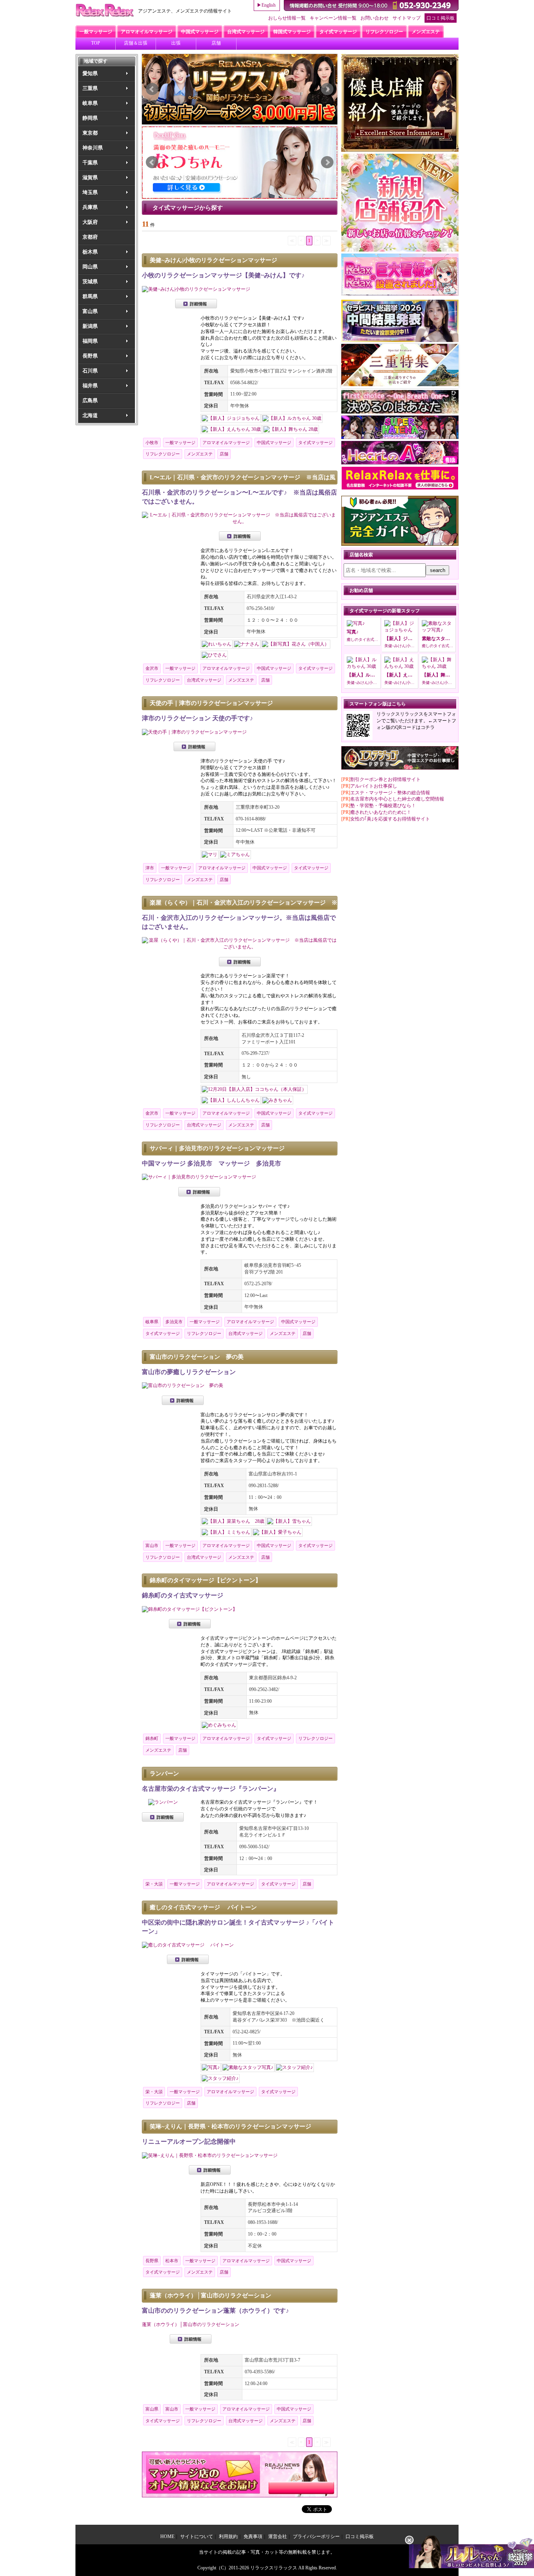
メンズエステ (200, 454)
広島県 (90, 400)
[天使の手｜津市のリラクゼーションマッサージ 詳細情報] (194, 732)
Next (327, 89)
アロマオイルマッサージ (226, 443)
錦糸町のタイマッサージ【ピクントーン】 (205, 1580)
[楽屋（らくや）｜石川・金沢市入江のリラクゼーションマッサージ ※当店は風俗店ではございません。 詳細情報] (240, 947)
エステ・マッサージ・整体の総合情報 (390, 793)
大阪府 (90, 222)
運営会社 (278, 2536)
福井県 (90, 386)
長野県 (90, 356)
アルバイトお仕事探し (374, 786)
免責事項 (253, 2536)
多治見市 (174, 1322)
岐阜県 (90, 103)
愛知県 (90, 73)
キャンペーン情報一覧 (333, 18)
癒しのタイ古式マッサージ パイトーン (203, 1907)
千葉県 (90, 163)
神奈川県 (93, 148)
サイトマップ (407, 18)
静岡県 (90, 118)
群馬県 (90, 296)
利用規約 (228, 2536)
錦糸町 (152, 1738)
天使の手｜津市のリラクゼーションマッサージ (211, 703)
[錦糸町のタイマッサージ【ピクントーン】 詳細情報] (190, 1609)
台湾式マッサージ (204, 680)
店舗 (216, 43)
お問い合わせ (375, 18)
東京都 (90, 133)
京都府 (90, 237)
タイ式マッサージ (315, 443)
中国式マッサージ (274, 443)
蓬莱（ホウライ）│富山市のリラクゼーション (211, 2295)
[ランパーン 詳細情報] (163, 1802)
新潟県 (90, 326)
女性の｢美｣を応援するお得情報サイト (390, 819)
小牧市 (152, 443)
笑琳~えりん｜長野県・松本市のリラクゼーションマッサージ (230, 2126)
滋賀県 (90, 177)
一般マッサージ (180, 443)
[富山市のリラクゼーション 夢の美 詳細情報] (183, 1385)
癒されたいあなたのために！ (381, 812)
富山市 (152, 1545)
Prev (152, 89)
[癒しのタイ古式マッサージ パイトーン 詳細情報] (188, 1945)
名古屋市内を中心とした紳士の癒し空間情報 (397, 799)
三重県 (90, 88)
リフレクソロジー (163, 454)
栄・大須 (154, 1884)
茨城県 (90, 282)
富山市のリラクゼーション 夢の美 (197, 1357)
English (269, 5)
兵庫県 (90, 207)
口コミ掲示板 (441, 18)
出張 (176, 43)
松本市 (172, 2261)
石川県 (90, 371)
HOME (167, 2536)
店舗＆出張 (136, 43)
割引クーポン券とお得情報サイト (385, 779)
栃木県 (90, 252)
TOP (96, 43)
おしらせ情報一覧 (287, 18)
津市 (150, 868)
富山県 (90, 311)
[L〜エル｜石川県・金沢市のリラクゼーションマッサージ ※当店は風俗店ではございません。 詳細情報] (240, 522)
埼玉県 (90, 192)
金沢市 (152, 668)
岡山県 (90, 267)
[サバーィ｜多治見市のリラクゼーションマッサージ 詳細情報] (199, 1177)
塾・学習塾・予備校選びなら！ (383, 806)
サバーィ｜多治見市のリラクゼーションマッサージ (217, 1148)
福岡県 (90, 341)
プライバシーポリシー (316, 2536)
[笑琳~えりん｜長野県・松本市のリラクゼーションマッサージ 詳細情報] (210, 2155)
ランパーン (164, 1774)
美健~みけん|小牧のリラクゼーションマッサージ (213, 260)
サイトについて (197, 2536)
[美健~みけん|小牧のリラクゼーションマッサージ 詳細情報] (196, 289)
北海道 (90, 415)
